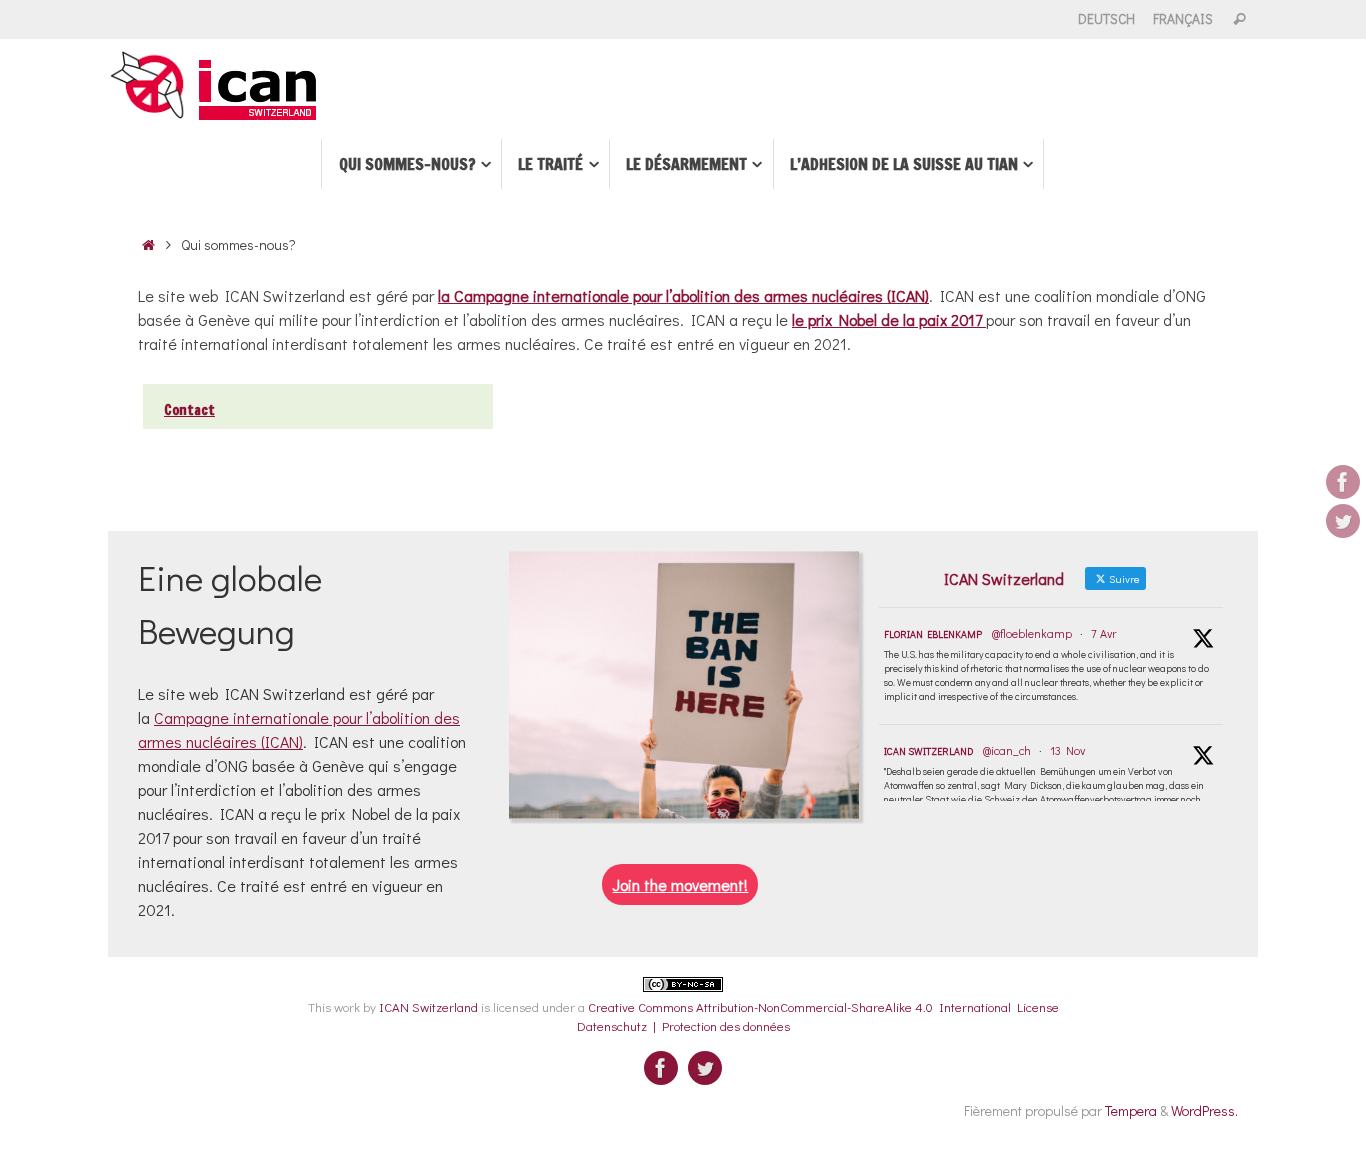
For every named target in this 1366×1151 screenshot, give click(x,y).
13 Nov (1067, 750)
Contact (189, 410)
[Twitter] (1343, 521)
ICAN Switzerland (928, 751)
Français (1183, 19)
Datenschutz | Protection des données (683, 1025)
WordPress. (1204, 1110)
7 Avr (1103, 633)
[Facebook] (1343, 482)
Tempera (1131, 1110)
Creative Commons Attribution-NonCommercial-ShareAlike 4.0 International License (823, 1006)
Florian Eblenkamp (933, 634)
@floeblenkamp (1032, 633)
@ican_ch (1007, 750)
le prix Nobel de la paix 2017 (889, 319)
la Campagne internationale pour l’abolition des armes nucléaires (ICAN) (683, 295)
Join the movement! (680, 884)
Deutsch (1106, 19)
